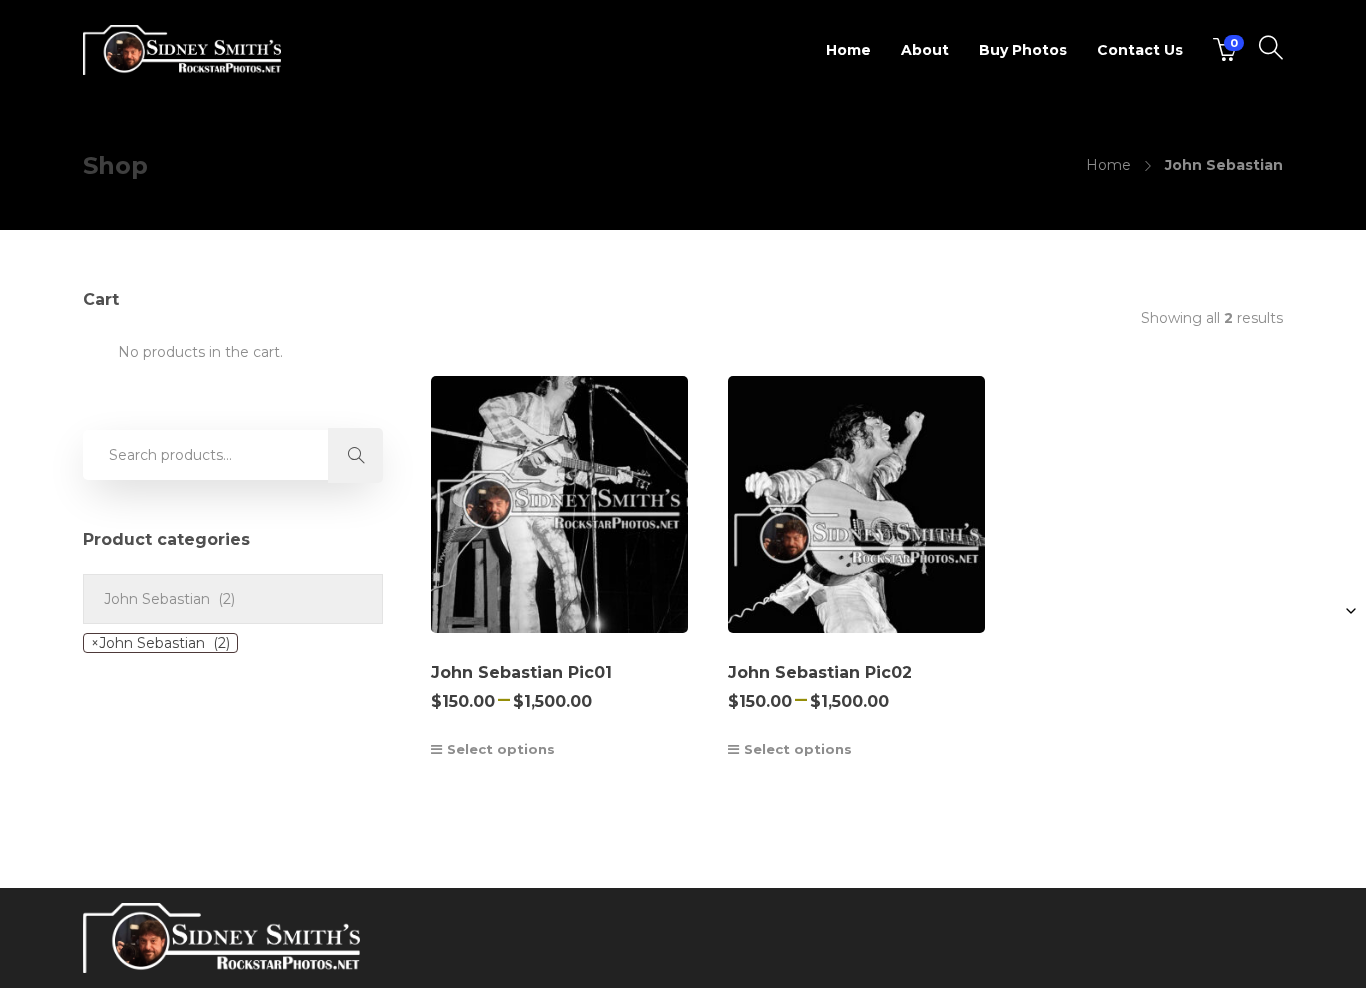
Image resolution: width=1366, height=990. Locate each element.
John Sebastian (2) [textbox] (160, 643)
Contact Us (1140, 50)
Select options (501, 749)
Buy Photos (1023, 50)
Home (848, 50)
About (925, 50)
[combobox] (160, 643)
